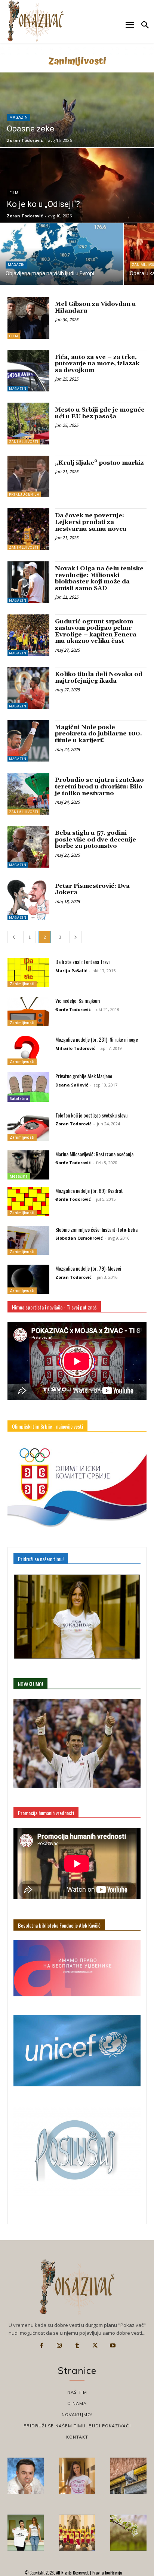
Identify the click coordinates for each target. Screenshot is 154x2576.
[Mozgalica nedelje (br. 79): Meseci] (28, 1279)
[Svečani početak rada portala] (77, 2532)
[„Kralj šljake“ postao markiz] (28, 477)
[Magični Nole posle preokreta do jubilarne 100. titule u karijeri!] (28, 741)
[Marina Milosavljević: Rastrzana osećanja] (28, 1165)
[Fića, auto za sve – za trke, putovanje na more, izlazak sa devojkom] (28, 371)
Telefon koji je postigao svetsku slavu (91, 1115)
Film (14, 193)
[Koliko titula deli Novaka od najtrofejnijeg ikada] (28, 688)
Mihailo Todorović (75, 1048)
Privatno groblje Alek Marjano (84, 1076)
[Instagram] (59, 2346)
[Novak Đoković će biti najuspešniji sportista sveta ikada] (26, 2476)
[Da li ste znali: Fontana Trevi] (28, 973)
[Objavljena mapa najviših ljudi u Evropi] (62, 254)
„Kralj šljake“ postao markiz (99, 463)
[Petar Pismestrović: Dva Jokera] (28, 900)
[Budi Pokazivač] (26, 2532)
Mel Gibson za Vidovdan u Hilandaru (96, 307)
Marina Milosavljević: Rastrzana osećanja (94, 1154)
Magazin (19, 117)
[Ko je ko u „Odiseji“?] (77, 185)
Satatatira (19, 1098)
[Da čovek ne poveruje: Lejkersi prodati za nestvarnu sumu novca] (28, 529)
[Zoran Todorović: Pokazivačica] (128, 2476)
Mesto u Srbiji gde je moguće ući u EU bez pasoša (100, 413)
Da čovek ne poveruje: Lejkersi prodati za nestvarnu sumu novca (91, 522)
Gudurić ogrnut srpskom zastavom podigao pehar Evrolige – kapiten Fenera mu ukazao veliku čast (96, 631)
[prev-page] (14, 937)
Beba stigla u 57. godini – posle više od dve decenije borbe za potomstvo (96, 839)
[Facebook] (41, 2346)
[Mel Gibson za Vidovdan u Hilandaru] (28, 318)
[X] (95, 2346)
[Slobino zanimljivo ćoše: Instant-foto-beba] (28, 1240)
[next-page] (76, 937)
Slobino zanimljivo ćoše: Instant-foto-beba (96, 1229)
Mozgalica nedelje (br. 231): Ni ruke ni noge (97, 1039)
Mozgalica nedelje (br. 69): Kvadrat (89, 1191)
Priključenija (24, 494)
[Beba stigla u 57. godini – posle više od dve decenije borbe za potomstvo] (28, 847)
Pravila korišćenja (107, 2573)
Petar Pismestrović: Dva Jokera (92, 889)
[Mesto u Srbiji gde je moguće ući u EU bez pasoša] (28, 424)
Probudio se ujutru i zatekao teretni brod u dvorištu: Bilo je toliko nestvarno (99, 786)
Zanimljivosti (24, 442)
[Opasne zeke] (77, 110)
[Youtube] (113, 2346)
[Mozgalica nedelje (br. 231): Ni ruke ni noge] (28, 1050)
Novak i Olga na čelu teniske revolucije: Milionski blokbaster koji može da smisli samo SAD (99, 578)
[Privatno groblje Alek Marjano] (28, 1087)
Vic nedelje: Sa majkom (78, 1000)
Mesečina (19, 1176)
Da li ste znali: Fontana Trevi (82, 962)
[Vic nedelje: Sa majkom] (28, 1011)
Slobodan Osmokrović (79, 1238)
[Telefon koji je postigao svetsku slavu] (28, 1126)
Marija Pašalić (71, 971)
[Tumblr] (77, 2346)
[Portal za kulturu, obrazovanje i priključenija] (36, 21)
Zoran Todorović (73, 1124)
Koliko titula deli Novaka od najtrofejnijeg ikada (99, 678)
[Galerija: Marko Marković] (128, 2532)
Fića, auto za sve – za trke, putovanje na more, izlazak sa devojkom (97, 364)
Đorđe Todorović (73, 1009)
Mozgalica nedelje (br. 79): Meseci (88, 1268)
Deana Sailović (72, 1085)
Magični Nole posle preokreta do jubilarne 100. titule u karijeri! (98, 734)
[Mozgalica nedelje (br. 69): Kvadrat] (28, 1202)
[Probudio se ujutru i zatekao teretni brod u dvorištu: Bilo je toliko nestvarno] (28, 794)
